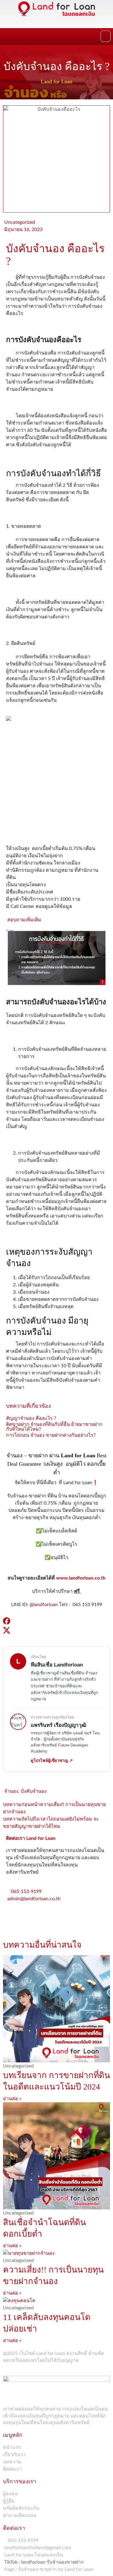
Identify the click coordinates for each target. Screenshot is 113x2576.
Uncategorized (20, 222)
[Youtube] (46, 1916)
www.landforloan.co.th (81, 1578)
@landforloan (44, 1605)
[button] (106, 36)
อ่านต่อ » (12, 2099)
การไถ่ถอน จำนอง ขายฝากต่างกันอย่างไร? (51, 1435)
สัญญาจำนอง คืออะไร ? (31, 1418)
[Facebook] (14, 1916)
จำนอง (11, 1791)
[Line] (30, 1916)
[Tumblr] (62, 1916)
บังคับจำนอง (34, 1791)
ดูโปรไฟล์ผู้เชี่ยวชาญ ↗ (52, 1761)
